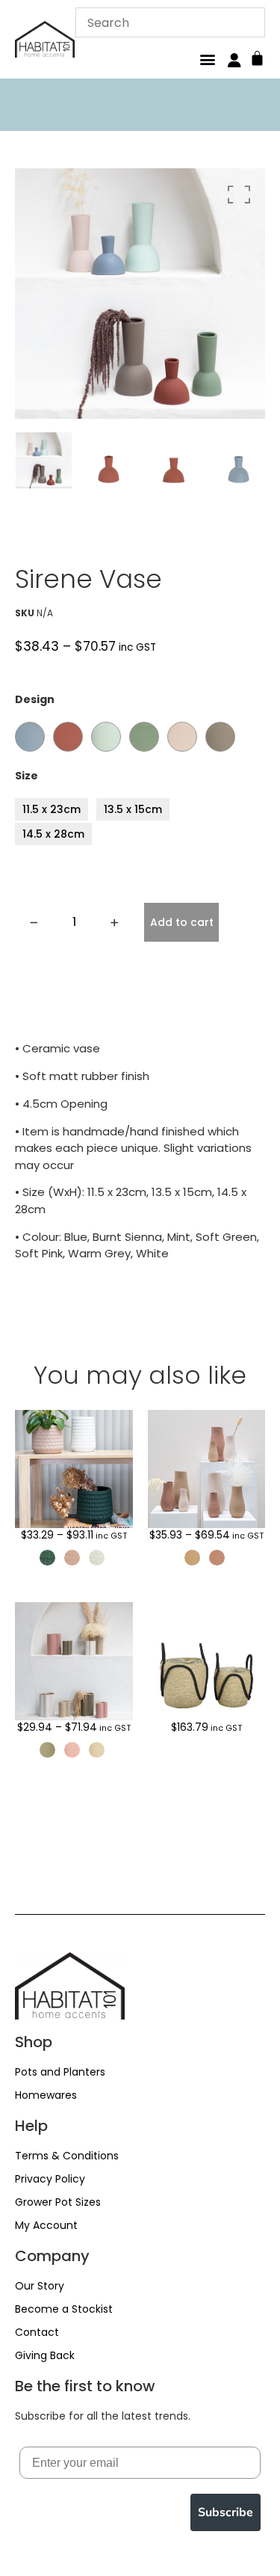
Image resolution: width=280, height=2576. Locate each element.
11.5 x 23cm (52, 809)
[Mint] (106, 737)
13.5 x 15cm (133, 809)
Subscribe (225, 2512)
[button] (207, 59)
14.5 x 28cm (53, 834)
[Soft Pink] (182, 737)
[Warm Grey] (220, 737)
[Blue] (30, 737)
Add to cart (182, 922)
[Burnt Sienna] (68, 737)
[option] (140, 294)
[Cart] (257, 56)
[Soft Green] (144, 737)
